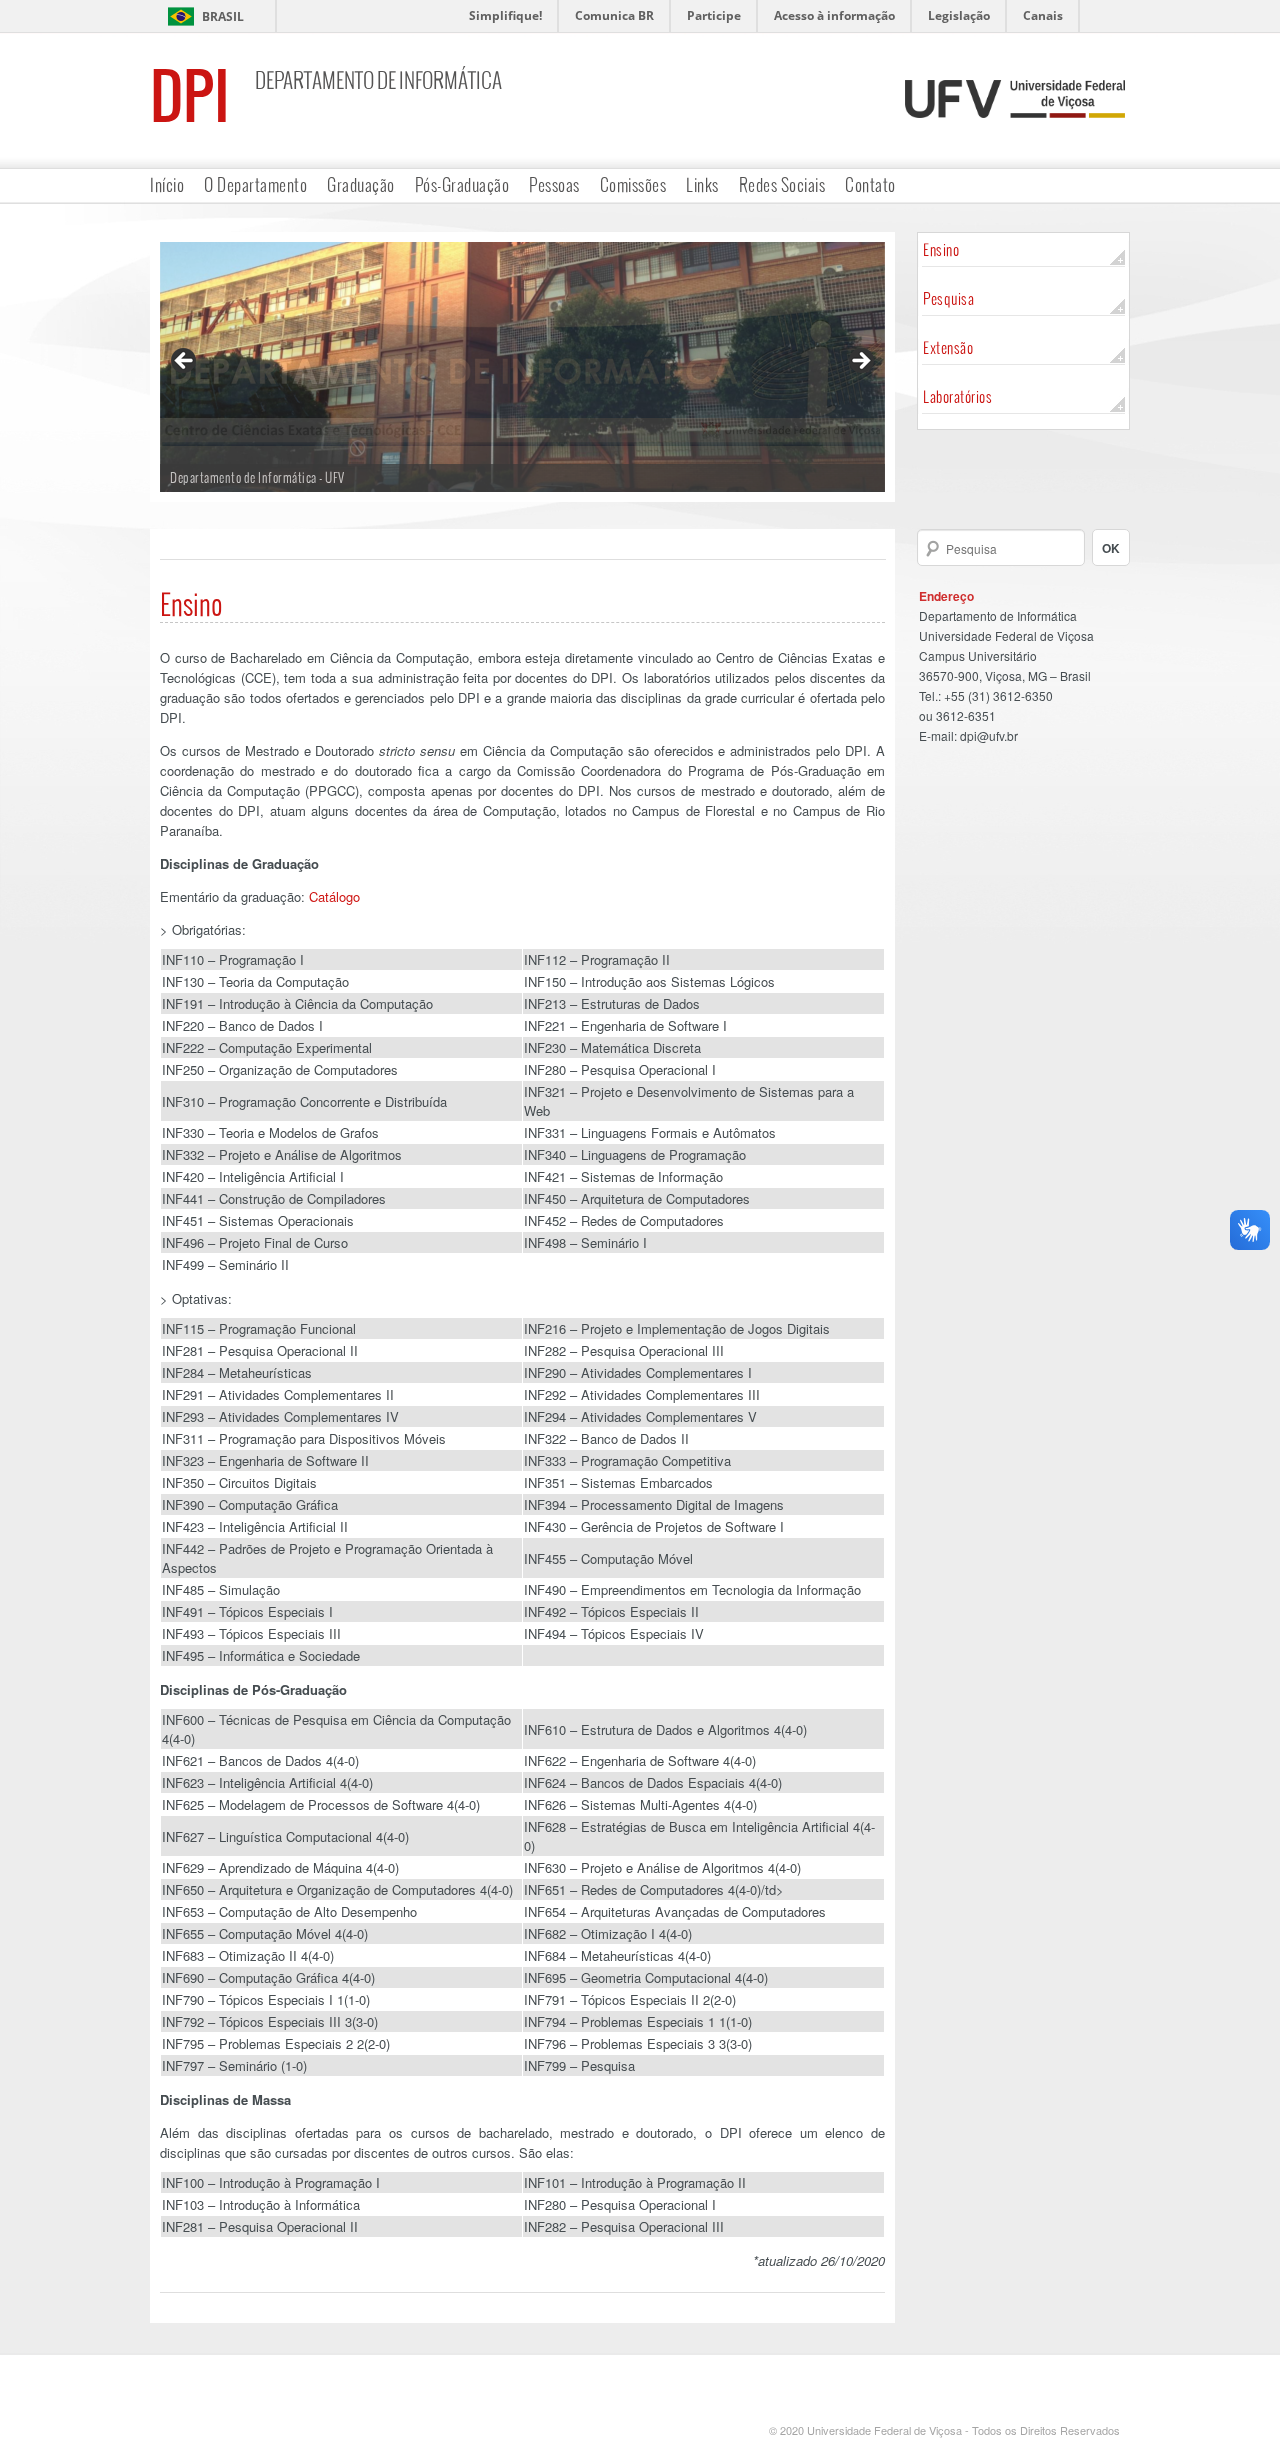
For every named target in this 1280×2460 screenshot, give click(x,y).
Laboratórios (957, 396)
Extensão (948, 347)
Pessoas (554, 184)
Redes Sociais (782, 184)
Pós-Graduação (462, 184)
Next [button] (860, 362)
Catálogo (334, 896)
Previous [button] (185, 362)
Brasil (223, 16)
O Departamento (255, 184)
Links (702, 184)
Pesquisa (948, 298)
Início (167, 184)
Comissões (633, 184)
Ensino (941, 249)
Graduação (361, 184)
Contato (870, 184)
